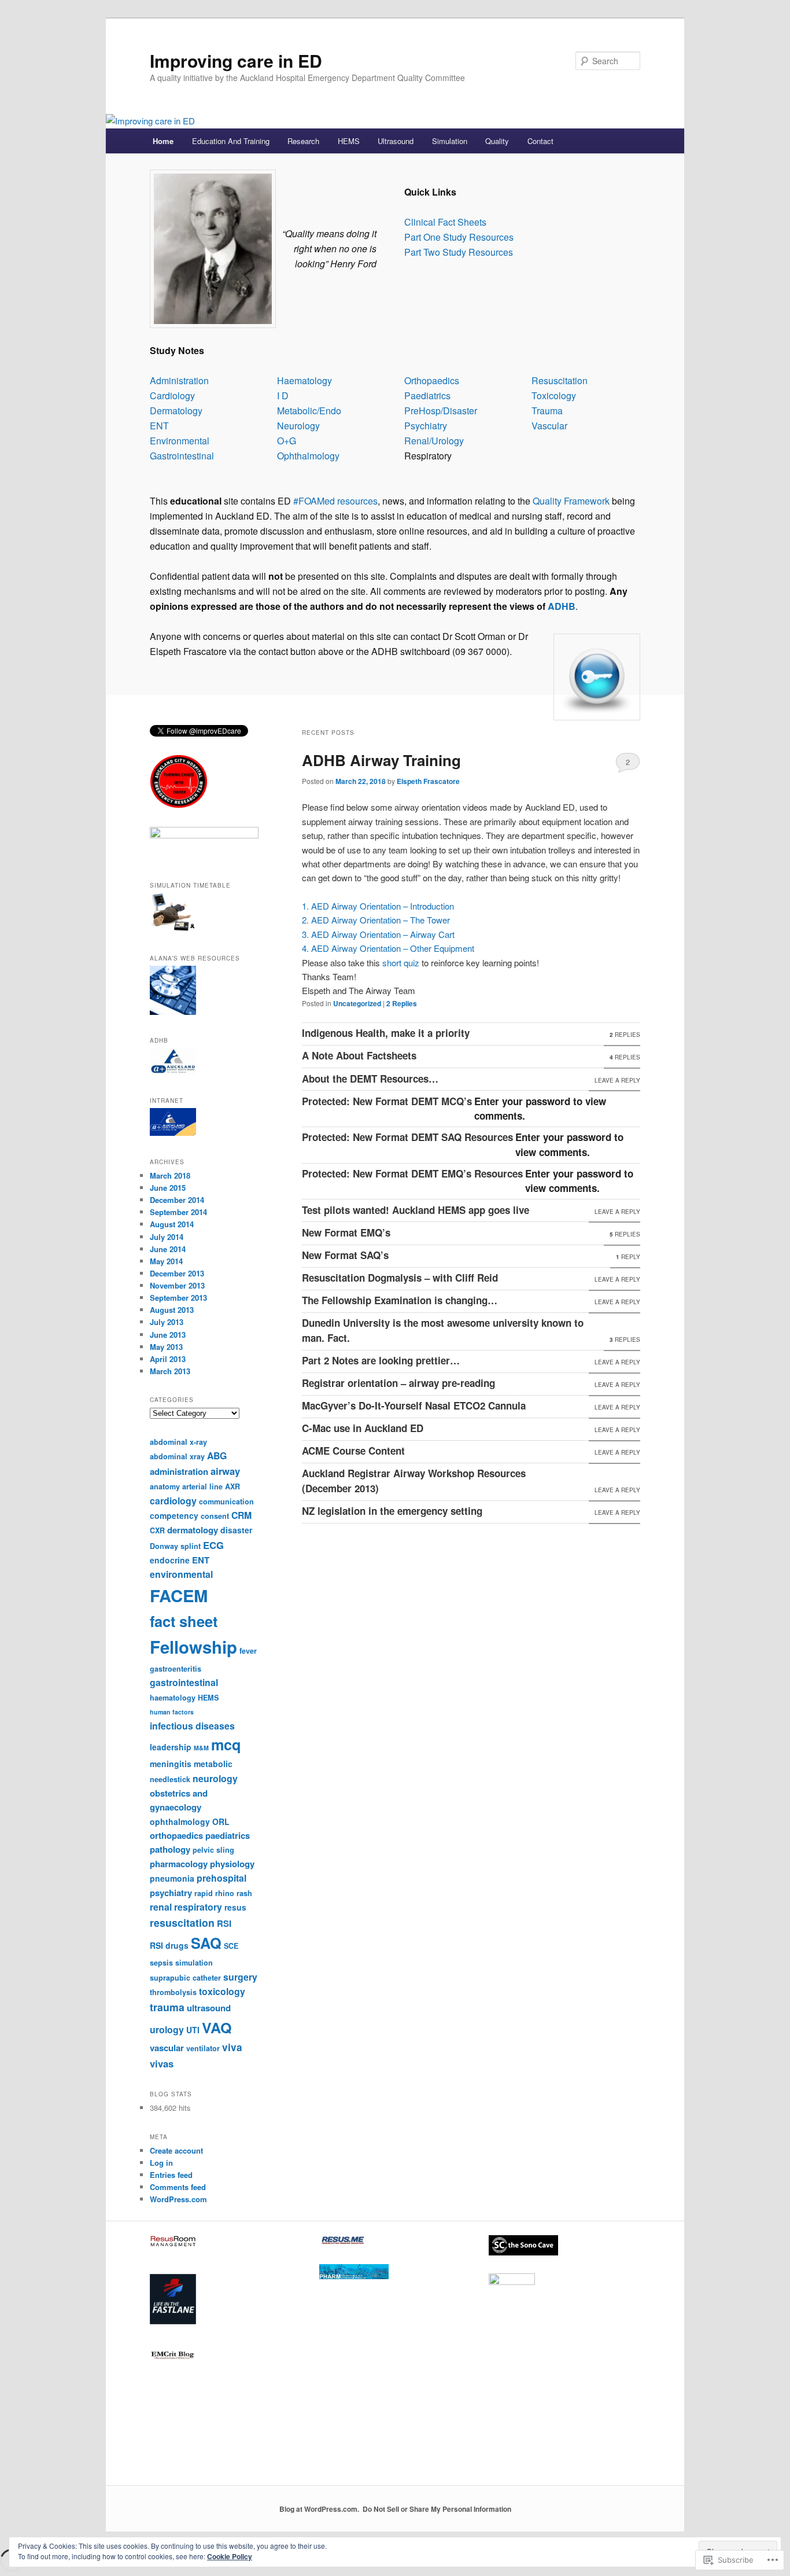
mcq (226, 1745)
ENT (159, 426)
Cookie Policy (230, 2556)
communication (226, 1502)
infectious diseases (192, 1726)
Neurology (298, 426)
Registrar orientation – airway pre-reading (398, 1383)
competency (174, 1515)
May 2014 (166, 1261)
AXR (232, 1486)
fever (248, 1651)
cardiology (173, 1501)
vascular (167, 2048)
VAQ (217, 2027)
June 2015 (168, 1188)
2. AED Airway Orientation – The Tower (376, 920)
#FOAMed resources (335, 501)
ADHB (562, 606)
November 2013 (177, 1285)
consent (215, 1516)
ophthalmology (180, 1821)
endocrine (170, 1560)
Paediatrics (427, 395)
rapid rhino (214, 1893)
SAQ (206, 1943)
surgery (240, 1977)
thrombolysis (173, 1992)
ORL (221, 1821)
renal (161, 1907)
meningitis (171, 1764)
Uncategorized (357, 1003)
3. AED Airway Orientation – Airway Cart (378, 934)
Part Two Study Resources (459, 252)
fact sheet (184, 1621)
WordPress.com (178, 2199)
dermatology (193, 1530)
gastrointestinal (184, 1682)
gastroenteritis (176, 1669)
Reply (628, 1257)
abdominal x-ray (178, 1442)
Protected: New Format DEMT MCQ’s (387, 1101)
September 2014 (178, 1212)
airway (225, 1471)
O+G (287, 441)
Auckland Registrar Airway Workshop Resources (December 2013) (414, 1481)
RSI (224, 1923)
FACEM (179, 1595)
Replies (402, 1003)
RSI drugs (169, 1945)
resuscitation (182, 1922)
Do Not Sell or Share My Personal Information (437, 2509)
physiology (232, 1864)
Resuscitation (560, 380)
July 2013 (167, 1322)
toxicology (222, 1991)
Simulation (450, 141)
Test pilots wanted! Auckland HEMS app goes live (416, 1210)
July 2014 (167, 1237)
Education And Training (231, 141)
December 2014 (177, 1200)
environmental (181, 1574)
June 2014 (168, 1249)
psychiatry (171, 1893)
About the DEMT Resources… (370, 1079)
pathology (170, 1849)
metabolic (213, 1764)
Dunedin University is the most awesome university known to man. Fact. (443, 1330)
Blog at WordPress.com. (319, 2509)
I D (283, 395)
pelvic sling (213, 1850)
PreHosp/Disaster (441, 411)
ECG (213, 1545)
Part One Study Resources (459, 237)
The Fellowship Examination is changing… (400, 1300)
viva (232, 2047)
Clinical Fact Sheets (445, 222)
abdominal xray (177, 1456)
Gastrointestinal (182, 456)
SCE (231, 1946)
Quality (497, 141)
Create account (176, 2150)
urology (167, 2029)
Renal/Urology (434, 441)
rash (244, 1893)
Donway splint (175, 1546)
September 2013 (178, 1298)
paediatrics (228, 1835)
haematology (173, 1698)
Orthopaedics (432, 380)
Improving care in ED (236, 60)
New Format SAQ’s (345, 1255)
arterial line (202, 1486)
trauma (167, 2007)
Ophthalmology (308, 456)
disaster (236, 1530)
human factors (172, 1712)
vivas (162, 2063)
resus (235, 1907)
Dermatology (176, 411)
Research (303, 141)
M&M (201, 1748)
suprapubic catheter (185, 1978)
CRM (241, 1515)
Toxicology (554, 395)
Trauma (547, 411)
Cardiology (172, 395)
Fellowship (193, 1647)
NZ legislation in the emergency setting (392, 1511)
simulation (194, 1963)
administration (179, 1471)
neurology (215, 1778)
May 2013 (166, 1347)
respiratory (198, 1907)
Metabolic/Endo (309, 411)
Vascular (549, 426)
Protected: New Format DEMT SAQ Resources (407, 1137)
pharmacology (179, 1864)
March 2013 (170, 1371)
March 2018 (170, 1175)
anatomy (165, 1486)
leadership (171, 1747)
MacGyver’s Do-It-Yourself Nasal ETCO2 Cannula (414, 1405)
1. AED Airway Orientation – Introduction (378, 906)
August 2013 (172, 1310)
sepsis (161, 1963)
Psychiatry (426, 426)
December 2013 (177, 1273)
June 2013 (168, 1335)
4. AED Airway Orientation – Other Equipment (388, 948)
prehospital (222, 1878)
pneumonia (172, 1878)
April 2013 (168, 1359)
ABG (217, 1456)
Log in (161, 2163)
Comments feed (178, 2187)
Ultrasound (396, 141)
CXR (157, 1530)
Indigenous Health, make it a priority (386, 1033)
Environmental (180, 441)
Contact (540, 141)
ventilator (203, 2048)
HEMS (349, 141)
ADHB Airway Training (381, 760)
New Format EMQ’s (346, 1232)
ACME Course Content (353, 1451)
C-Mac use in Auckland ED (363, 1428)
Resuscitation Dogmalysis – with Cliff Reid (400, 1278)
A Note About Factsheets (359, 1055)
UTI (193, 2030)
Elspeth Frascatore (428, 781)
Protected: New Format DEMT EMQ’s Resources (412, 1173)
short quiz (401, 963)
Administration (179, 380)
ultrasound (209, 2008)
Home (163, 141)
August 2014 (172, 1224)
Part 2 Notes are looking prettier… (381, 1360)
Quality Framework (570, 501)
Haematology (304, 380)
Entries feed (171, 2175)
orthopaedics (176, 1835)
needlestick (170, 1779)
